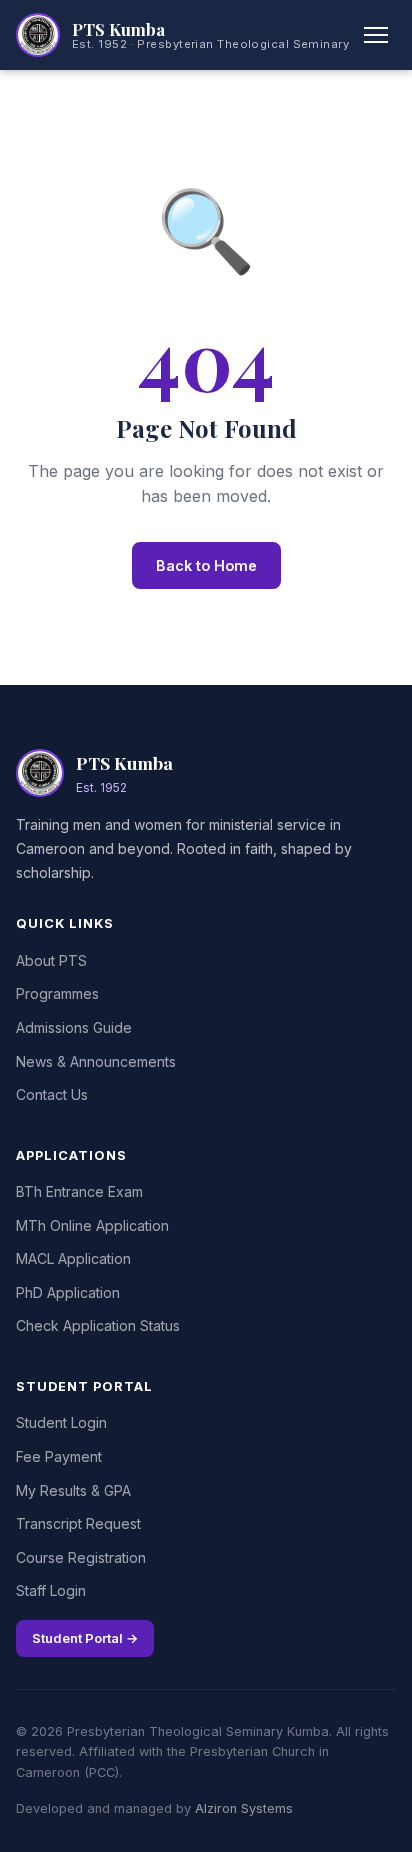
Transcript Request (78, 1523)
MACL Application (73, 1258)
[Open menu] (376, 35)
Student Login (61, 1422)
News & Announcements (96, 1061)
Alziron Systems (244, 1808)
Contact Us (52, 1094)
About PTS (51, 960)
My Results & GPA (73, 1490)
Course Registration (81, 1557)
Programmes (57, 993)
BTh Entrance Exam (79, 1191)
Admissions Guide (74, 1027)
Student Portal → (85, 1638)
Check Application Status (98, 1325)
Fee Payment (59, 1456)
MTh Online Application (92, 1225)
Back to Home (206, 565)
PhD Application (68, 1292)
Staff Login (51, 1590)
